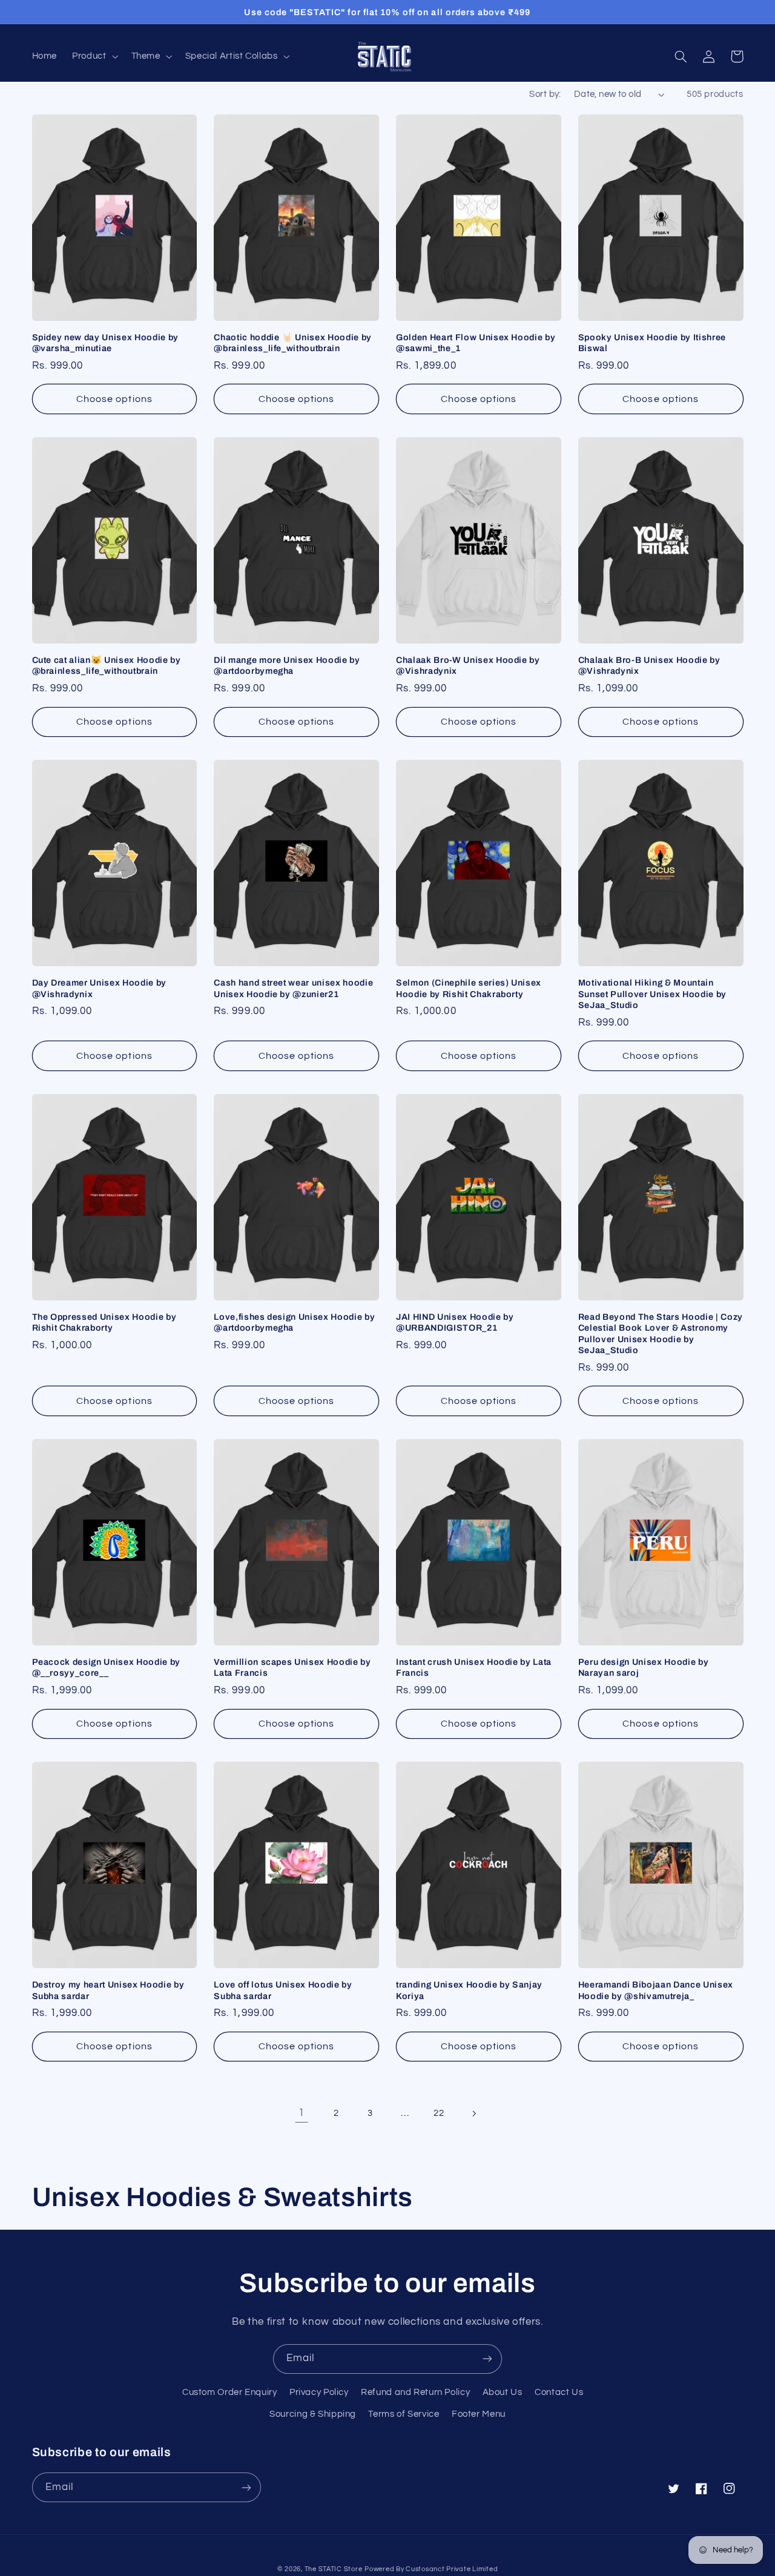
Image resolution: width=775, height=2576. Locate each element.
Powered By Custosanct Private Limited (431, 2569)
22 (439, 2113)
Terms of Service (404, 2414)
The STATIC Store (334, 2569)
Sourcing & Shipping (313, 2414)
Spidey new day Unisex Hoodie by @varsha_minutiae (105, 343)
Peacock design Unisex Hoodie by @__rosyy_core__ (106, 1667)
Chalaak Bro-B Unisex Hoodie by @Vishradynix (649, 665)
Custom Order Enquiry (230, 2392)
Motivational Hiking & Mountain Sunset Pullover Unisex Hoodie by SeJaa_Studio (652, 994)
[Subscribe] (487, 2359)
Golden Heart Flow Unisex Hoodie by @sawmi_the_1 (476, 343)
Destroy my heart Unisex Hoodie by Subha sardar (108, 1990)
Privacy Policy (319, 2392)
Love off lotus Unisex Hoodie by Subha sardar (283, 1990)
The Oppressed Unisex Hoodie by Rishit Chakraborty (104, 1322)
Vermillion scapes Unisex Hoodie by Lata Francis (292, 1667)
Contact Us (559, 2392)
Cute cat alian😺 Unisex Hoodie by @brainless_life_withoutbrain (107, 665)
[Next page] (473, 2113)
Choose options (114, 399)
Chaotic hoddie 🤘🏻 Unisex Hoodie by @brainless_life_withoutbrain (293, 343)
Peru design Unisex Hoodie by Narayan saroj (643, 1667)
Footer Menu (479, 2414)
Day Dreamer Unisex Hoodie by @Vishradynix (99, 988)
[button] (94, 56)
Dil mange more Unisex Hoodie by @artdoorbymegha (287, 665)
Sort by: (545, 94)
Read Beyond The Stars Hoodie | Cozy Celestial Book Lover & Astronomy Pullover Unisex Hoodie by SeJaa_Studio (661, 1333)
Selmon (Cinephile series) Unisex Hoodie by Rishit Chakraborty (469, 988)
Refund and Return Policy (415, 2392)
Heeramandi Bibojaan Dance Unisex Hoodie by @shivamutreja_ (656, 1990)
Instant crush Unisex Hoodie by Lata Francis (474, 1667)
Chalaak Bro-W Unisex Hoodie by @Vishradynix (468, 665)
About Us (503, 2392)
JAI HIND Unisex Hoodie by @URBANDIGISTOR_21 (455, 1322)
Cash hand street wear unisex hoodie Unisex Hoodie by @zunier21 (293, 988)
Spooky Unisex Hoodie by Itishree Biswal (652, 343)
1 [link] (302, 2113)
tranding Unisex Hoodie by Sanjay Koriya (469, 1990)
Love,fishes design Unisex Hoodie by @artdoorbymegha (294, 1322)
